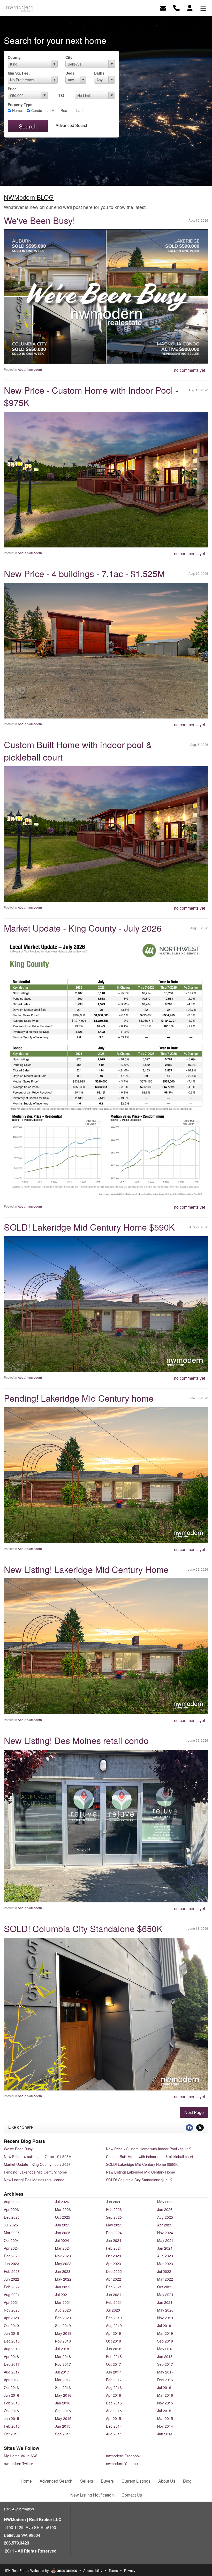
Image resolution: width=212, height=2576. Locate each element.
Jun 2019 (12, 2333)
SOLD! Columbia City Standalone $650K (83, 1928)
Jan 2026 (165, 2209)
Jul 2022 (164, 2271)
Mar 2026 (63, 2209)
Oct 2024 (11, 2240)
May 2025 (114, 2225)
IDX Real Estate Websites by (28, 2570)
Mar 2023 (165, 2264)
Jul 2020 (113, 2310)
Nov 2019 (165, 2318)
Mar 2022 (165, 2279)
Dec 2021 (114, 2287)
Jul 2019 (164, 2325)
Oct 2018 (113, 2341)
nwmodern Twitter (18, 2464)
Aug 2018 (12, 2349)
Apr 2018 (11, 2356)
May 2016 (63, 2395)
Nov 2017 (63, 2364)
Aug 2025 (165, 2217)
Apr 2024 (11, 2248)
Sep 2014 (63, 2434)
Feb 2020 (63, 2318)
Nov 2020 (12, 2310)
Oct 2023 (113, 2256)
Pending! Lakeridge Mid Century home (79, 1398)
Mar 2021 (63, 2302)
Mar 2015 (165, 2418)
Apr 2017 (11, 2380)
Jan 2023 (63, 2271)
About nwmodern (30, 369)
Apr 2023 (113, 2264)
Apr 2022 (113, 2279)
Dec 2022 (114, 2271)
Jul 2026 (62, 2202)
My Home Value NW (20, 2456)
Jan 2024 (165, 2248)
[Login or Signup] (190, 8)
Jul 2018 (62, 2349)
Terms (113, 2570)
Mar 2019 (165, 2333)
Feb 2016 (12, 2403)
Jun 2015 (12, 2418)
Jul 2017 (62, 2372)
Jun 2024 (114, 2240)
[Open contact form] (163, 8)
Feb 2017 (114, 2380)
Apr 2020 (11, 2318)
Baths (99, 73)
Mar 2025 (12, 2233)
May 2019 (63, 2333)
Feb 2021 (114, 2302)
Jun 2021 (114, 2295)
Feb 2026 (114, 2209)
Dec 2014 (114, 2426)
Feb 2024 (114, 2248)
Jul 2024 (62, 2240)
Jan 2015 (63, 2426)
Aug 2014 (114, 2434)
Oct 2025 (63, 2217)
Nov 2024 (165, 2233)
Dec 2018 (12, 2341)
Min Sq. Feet (19, 73)
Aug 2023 (165, 2256)
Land (80, 110)
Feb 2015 (12, 2426)
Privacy (130, 2570)
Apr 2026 (11, 2209)
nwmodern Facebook (123, 2456)
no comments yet (190, 370)
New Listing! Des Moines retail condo (76, 1740)
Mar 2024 (63, 2248)
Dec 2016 (165, 2380)
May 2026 (165, 2202)
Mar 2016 (165, 2395)
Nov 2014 (165, 2426)
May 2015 (63, 2418)
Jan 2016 (63, 2403)
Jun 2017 (114, 2372)
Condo (36, 110)
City (69, 57)
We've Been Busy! (39, 220)
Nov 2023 (63, 2256)
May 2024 (165, 2240)
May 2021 (165, 2295)
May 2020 (165, 2310)
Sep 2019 (63, 2325)
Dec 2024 (114, 2233)
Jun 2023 (12, 2264)
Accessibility (93, 2570)
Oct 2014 (11, 2434)
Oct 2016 (11, 2387)
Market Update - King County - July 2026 (83, 928)
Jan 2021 (165, 2302)
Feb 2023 (12, 2271)
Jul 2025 (11, 2225)
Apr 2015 (113, 2418)
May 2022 (63, 2279)
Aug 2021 (12, 2295)
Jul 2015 (164, 2411)
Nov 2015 (165, 2403)
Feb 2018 (114, 2356)
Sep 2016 (63, 2387)
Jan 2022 (63, 2287)
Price (12, 89)
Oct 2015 (11, 2411)
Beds (70, 73)
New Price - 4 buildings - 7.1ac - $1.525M (84, 573)
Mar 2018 (63, 2356)
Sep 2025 (114, 2217)
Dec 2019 (114, 2318)
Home (17, 110)
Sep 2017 (165, 2364)
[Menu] (203, 8)
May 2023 (63, 2264)
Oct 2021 (165, 2287)
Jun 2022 (12, 2279)
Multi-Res (59, 110)
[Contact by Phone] (176, 8)
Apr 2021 (11, 2302)
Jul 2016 (164, 2387)
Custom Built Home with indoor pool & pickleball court (78, 751)
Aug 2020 (63, 2310)
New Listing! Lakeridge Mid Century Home (86, 1569)
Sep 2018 (165, 2341)
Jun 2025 (63, 2225)
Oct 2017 (113, 2364)
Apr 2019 (113, 2333)
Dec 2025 (12, 2217)
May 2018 (165, 2349)
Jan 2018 (165, 2356)
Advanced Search (72, 125)
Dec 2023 (12, 2256)
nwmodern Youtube (122, 2464)
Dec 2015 (114, 2403)
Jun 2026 (114, 2202)
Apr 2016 (113, 2395)
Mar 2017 (63, 2380)
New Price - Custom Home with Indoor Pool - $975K (91, 396)
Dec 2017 (12, 2364)
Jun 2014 (165, 2434)
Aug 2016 (114, 2387)
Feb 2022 (12, 2287)
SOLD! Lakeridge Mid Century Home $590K (89, 1227)
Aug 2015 (114, 2411)
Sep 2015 (63, 2411)
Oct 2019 (11, 2325)
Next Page (194, 2112)
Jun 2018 (114, 2349)
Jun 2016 (12, 2395)
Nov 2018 (63, 2341)
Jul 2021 (62, 2295)
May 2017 (165, 2372)
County (14, 57)
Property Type (20, 104)
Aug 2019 (114, 2325)
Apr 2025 (165, 2225)
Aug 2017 (12, 2372)
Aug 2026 (12, 2202)
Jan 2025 (63, 2233)
